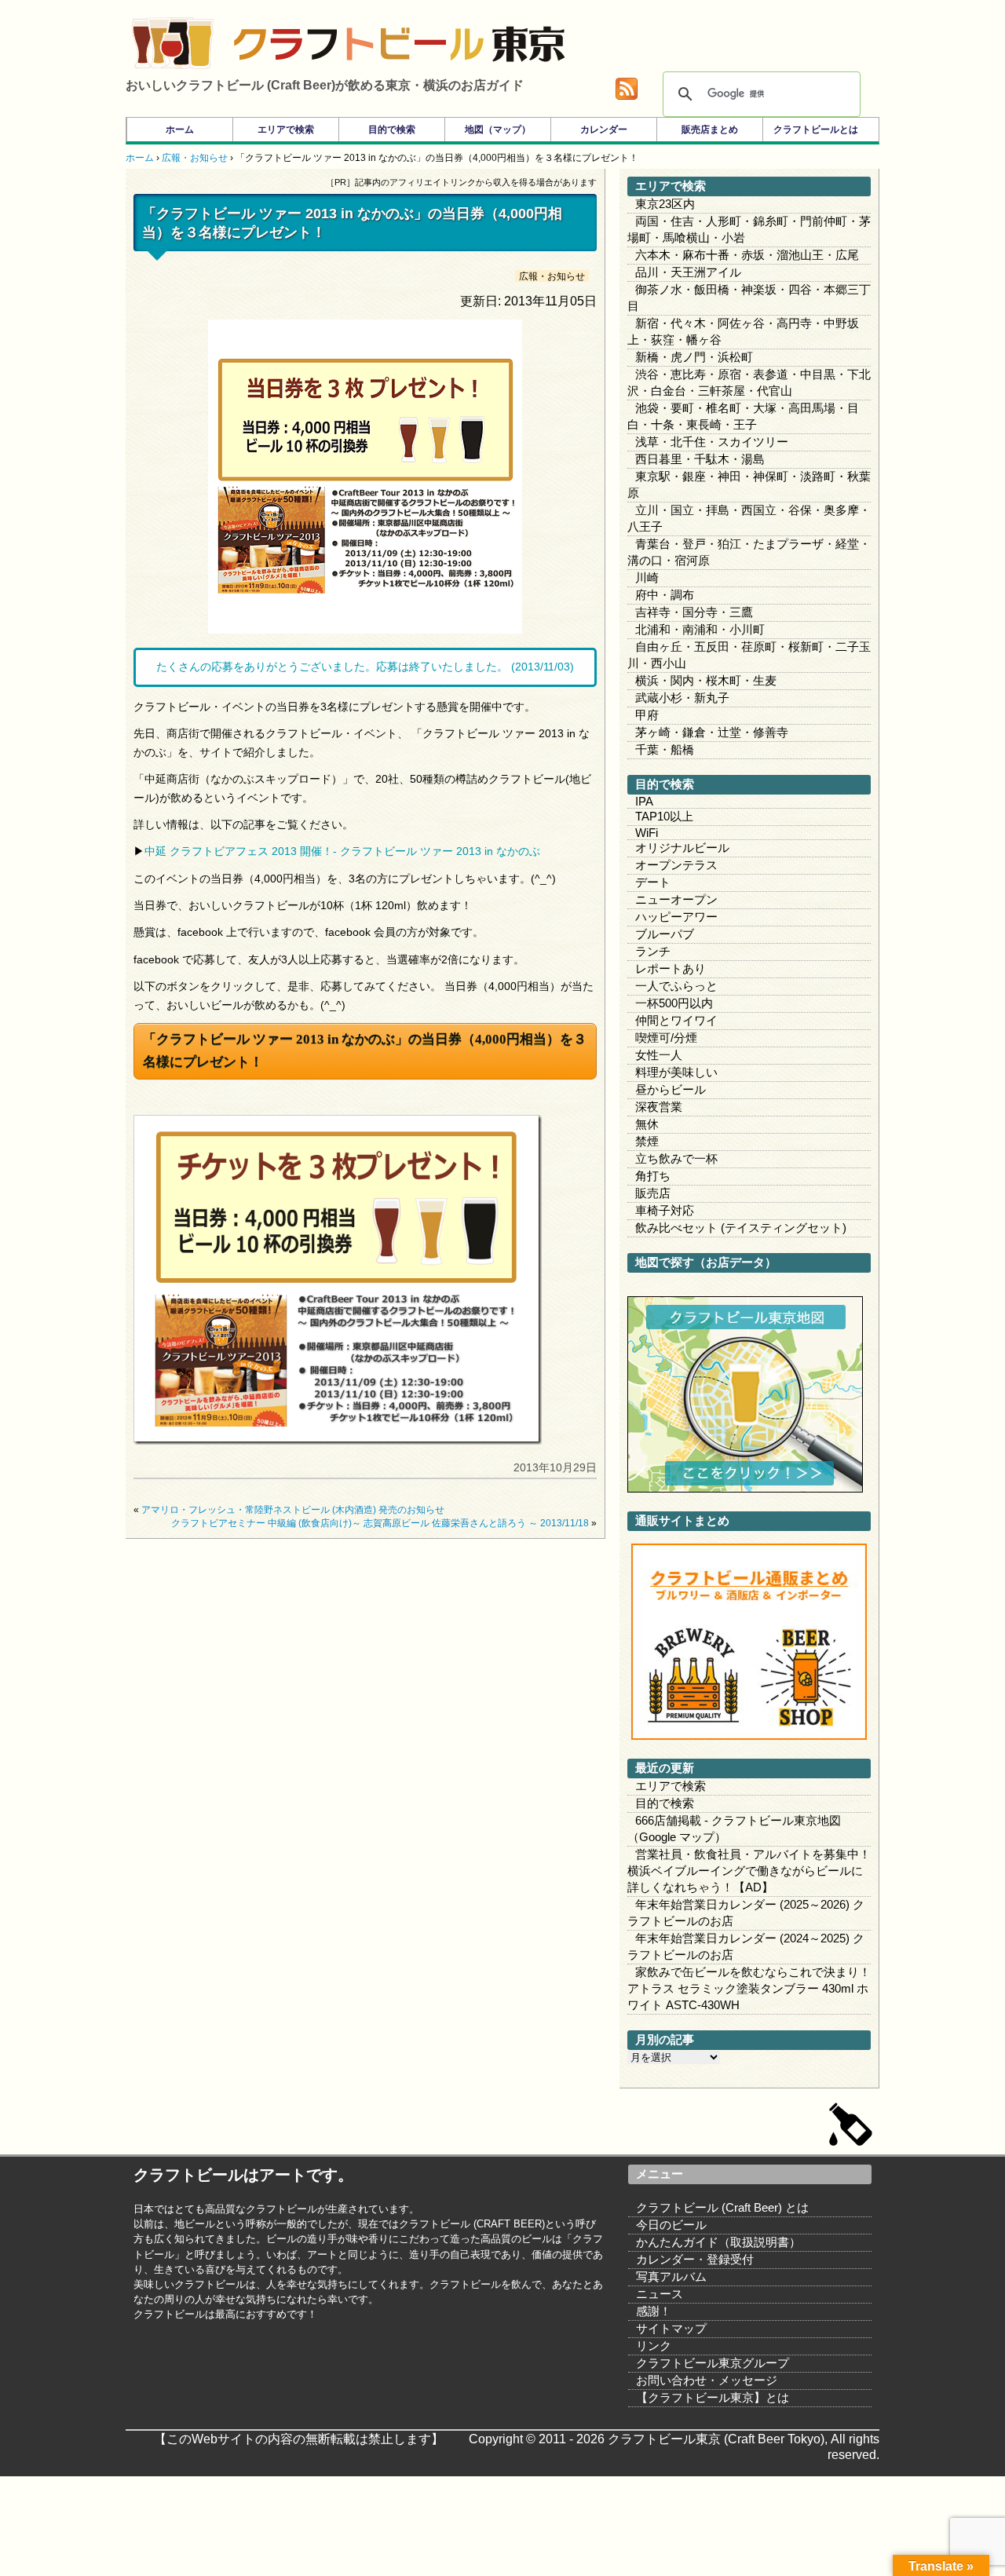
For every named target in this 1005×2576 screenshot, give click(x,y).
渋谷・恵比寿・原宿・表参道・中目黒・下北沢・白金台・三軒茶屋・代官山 (749, 382)
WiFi (647, 833)
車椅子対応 (665, 1210)
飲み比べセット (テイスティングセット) (741, 1228)
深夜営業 (659, 1107)
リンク (654, 2346)
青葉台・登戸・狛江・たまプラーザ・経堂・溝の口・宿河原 (749, 552)
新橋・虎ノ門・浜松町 (694, 357)
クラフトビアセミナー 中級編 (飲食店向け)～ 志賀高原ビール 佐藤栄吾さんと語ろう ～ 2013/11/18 (380, 1523)
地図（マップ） (498, 130)
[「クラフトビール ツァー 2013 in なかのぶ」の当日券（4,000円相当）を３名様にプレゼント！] (338, 1441)
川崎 (647, 577)
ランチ (653, 951)
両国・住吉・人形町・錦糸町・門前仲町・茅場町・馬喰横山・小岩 (749, 229)
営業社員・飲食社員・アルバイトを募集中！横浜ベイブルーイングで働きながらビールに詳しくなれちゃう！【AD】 (749, 1871)
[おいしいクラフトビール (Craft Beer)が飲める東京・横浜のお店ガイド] (173, 43)
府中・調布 (665, 595)
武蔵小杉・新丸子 (682, 698)
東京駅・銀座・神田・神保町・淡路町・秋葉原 (749, 484)
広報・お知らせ (552, 276)
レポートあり (671, 968)
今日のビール (671, 2225)
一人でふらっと (676, 986)
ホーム (180, 130)
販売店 (653, 1193)
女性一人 (659, 1055)
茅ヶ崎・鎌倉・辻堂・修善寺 (712, 732)
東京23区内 (665, 204)
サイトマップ (671, 2328)
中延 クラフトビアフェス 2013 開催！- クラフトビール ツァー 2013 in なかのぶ (342, 851)
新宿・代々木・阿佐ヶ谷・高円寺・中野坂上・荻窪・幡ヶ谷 (743, 331)
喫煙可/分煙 (666, 1038)
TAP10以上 (664, 816)
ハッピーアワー (676, 917)
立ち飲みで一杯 (676, 1158)
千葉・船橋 (665, 749)
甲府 (647, 715)
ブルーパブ (665, 934)
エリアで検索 (286, 130)
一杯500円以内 (674, 1003)
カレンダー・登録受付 (695, 2259)
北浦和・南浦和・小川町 (700, 629)
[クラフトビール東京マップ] (745, 1488)
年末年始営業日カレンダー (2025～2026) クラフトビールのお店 (746, 1913)
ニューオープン (676, 899)
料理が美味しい (676, 1072)
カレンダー (604, 130)
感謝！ (654, 2311)
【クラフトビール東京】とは (713, 2397)
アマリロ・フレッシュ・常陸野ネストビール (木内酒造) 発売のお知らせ (293, 1510)
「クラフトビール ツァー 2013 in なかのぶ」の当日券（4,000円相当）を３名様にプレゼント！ (365, 1050)
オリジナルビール (682, 848)
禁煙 (647, 1141)
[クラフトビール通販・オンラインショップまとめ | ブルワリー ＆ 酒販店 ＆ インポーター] (749, 1736)
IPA (644, 801)
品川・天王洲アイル (688, 272)
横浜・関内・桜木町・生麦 (706, 680)
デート (653, 882)
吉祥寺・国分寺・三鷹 (694, 612)
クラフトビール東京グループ (713, 2363)
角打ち (653, 1176)
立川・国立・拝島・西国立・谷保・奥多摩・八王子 (749, 518)
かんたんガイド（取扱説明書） (718, 2242)
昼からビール (671, 1089)
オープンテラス (676, 865)
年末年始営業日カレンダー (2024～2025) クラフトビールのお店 (746, 1946)
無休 (647, 1124)
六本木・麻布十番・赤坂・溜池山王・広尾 (747, 255)
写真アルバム (671, 2276)
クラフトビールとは (816, 130)
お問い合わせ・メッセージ (707, 2380)
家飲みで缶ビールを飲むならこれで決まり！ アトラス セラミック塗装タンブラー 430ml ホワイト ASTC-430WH (749, 1988)
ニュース (660, 2294)
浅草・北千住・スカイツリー (712, 442)
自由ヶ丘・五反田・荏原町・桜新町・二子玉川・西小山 (749, 655)
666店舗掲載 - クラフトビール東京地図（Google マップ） (734, 1829)
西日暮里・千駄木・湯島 (700, 459)
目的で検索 (392, 130)
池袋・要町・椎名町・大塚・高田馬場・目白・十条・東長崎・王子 (743, 416)
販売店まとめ (710, 130)
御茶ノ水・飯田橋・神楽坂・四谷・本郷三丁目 (749, 298)
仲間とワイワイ (676, 1020)
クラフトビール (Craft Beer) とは (722, 2207)
